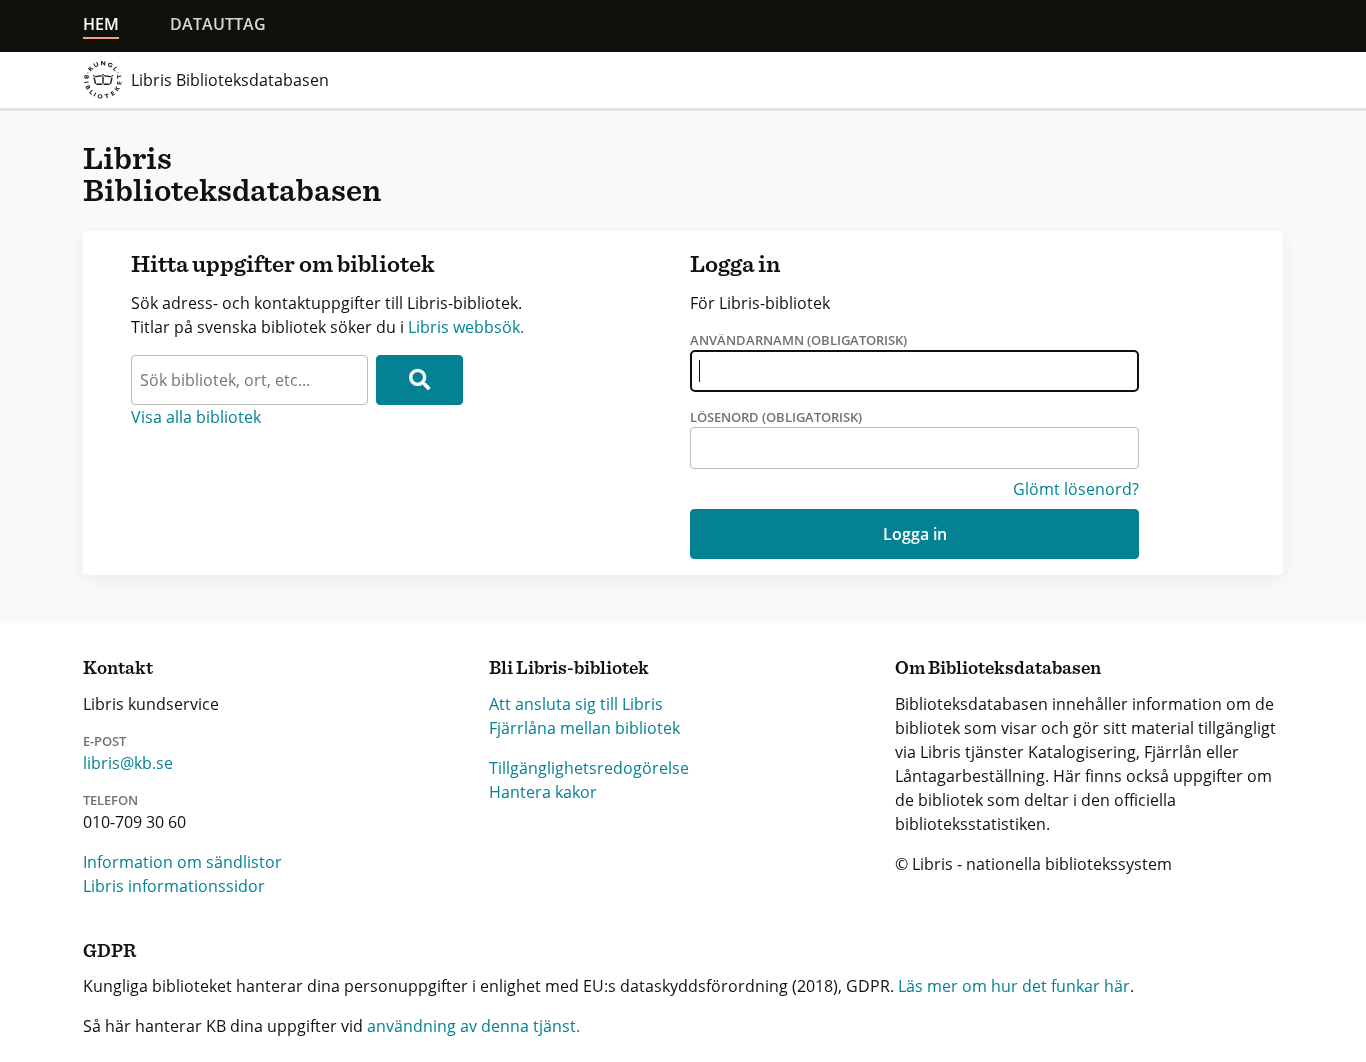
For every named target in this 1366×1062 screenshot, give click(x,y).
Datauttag (218, 24)
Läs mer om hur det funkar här (1014, 986)
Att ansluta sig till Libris (576, 704)
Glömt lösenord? (1076, 489)
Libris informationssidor (174, 886)
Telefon (110, 800)
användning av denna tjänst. (473, 1026)
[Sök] (419, 380)
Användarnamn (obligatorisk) (798, 340)
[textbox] (249, 380)
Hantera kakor (543, 792)
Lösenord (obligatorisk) (776, 417)
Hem (101, 24)
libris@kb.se (128, 763)
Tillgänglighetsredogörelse (589, 768)
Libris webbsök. (466, 327)
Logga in (915, 534)
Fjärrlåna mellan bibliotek (584, 728)
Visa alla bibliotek (196, 417)
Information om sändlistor (182, 862)
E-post (104, 741)
